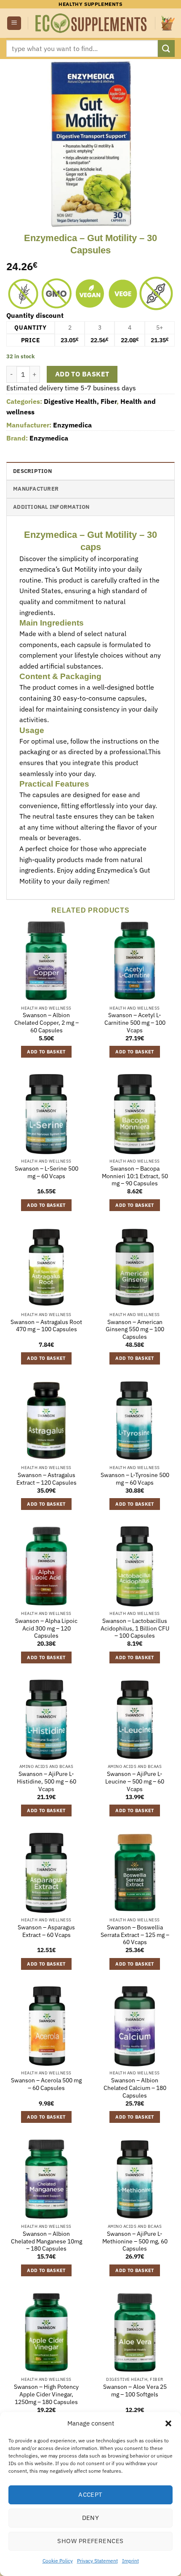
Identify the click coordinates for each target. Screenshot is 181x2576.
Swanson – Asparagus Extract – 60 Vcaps (46, 1931)
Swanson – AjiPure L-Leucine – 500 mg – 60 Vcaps (135, 1781)
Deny (91, 2518)
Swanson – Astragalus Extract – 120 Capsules (47, 1479)
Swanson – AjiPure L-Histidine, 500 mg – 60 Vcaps (47, 1781)
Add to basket (82, 374)
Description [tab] (32, 471)
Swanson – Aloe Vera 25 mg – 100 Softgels (135, 2391)
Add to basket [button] (46, 1052)
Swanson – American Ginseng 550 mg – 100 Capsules (135, 1330)
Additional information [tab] (51, 507)
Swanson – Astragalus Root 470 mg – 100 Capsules (46, 1326)
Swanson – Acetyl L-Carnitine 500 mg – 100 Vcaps (135, 1023)
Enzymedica (72, 425)
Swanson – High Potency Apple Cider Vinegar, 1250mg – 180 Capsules (46, 2394)
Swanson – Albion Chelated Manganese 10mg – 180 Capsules (47, 2241)
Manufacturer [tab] (36, 489)
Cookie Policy (58, 2561)
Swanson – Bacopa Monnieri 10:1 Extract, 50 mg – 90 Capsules (135, 1176)
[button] (168, 2423)
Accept (90, 2494)
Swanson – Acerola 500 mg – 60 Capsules (46, 2084)
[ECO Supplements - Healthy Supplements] (92, 23)
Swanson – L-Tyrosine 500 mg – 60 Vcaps (135, 1479)
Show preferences (90, 2541)
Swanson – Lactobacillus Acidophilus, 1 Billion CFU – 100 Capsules (135, 1628)
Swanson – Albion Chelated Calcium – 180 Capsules (135, 2088)
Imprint (130, 2561)
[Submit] (166, 48)
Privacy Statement (97, 2561)
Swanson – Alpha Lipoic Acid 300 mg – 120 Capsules (46, 1628)
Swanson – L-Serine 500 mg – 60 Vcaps (47, 1172)
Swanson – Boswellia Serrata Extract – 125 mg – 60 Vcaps (135, 1935)
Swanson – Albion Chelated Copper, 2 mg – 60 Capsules (47, 1023)
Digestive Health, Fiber (80, 401)
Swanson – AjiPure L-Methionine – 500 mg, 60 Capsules (135, 2241)
